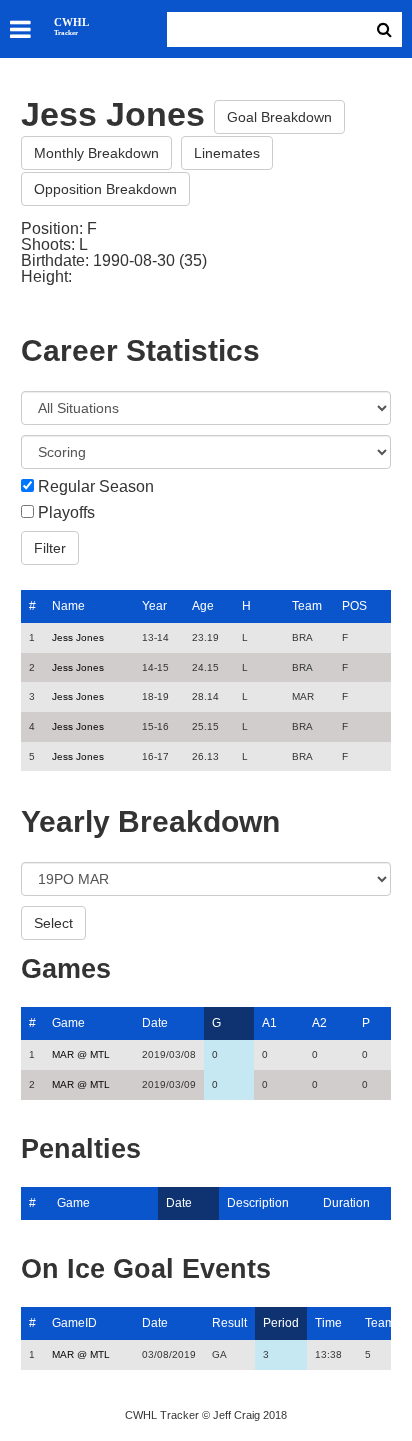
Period (281, 1323)
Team (307, 606)
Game (68, 1023)
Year (154, 606)
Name (68, 606)
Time (328, 1323)
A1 (269, 1023)
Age (203, 606)
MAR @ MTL (81, 1054)
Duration (346, 1203)
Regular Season (96, 487)
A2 (319, 1023)
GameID (74, 1323)
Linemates (227, 153)
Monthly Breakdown (96, 153)
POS (354, 606)
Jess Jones (78, 637)
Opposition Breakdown (105, 189)
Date (155, 1023)
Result (229, 1323)
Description (258, 1203)
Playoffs (66, 513)
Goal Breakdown (279, 117)
